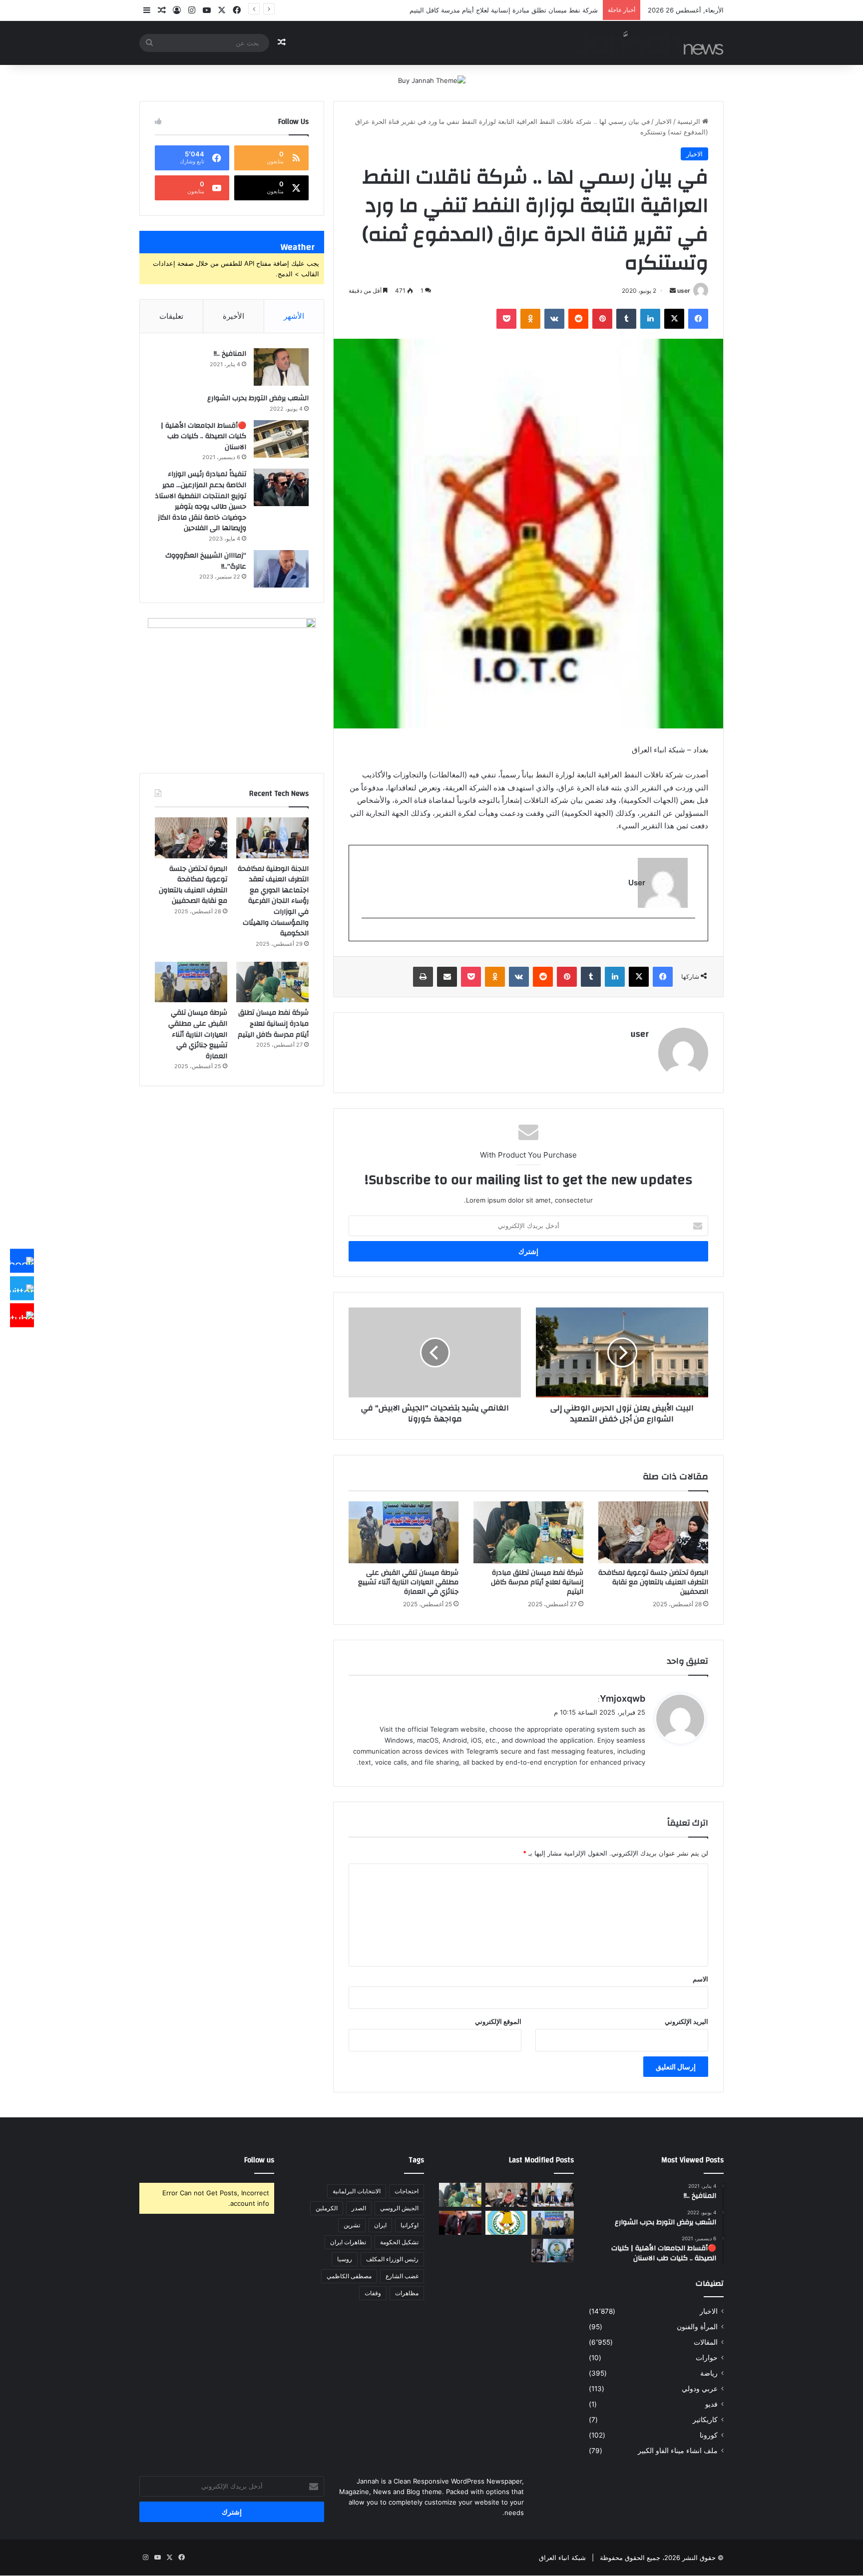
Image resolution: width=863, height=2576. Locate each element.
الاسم (700, 1979)
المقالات (706, 2342)
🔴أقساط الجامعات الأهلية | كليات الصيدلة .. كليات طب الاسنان (204, 436)
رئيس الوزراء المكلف (392, 2259)
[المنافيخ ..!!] (281, 367)
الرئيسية (690, 121)
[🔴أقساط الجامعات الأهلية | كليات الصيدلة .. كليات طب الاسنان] (281, 439)
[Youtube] (22, 1315)
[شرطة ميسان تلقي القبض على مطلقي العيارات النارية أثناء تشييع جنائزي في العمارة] (404, 1532)
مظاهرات (407, 2293)
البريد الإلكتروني (686, 2021)
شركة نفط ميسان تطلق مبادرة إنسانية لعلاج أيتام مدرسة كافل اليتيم (537, 1582)
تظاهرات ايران (348, 2242)
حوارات (707, 2358)
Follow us (259, 2160)
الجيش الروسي (399, 2208)
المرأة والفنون (697, 2327)
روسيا (345, 2259)
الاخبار (663, 121)
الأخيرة (233, 316)
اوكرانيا (410, 2225)
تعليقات (171, 316)
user (684, 291)
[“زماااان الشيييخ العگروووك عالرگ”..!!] (281, 569)
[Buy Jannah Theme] (432, 80)
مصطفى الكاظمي (349, 2276)
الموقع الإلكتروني (498, 2021)
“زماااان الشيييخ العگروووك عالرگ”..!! (206, 561)
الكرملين (327, 2208)
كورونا (709, 2435)
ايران (380, 2225)
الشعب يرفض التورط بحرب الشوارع (258, 398)
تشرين (352, 2225)
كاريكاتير (705, 2420)
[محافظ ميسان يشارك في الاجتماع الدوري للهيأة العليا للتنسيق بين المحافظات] (460, 2223)
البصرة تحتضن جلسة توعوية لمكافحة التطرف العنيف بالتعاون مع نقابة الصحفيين (653, 1582)
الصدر (359, 2208)
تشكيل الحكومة (399, 2242)
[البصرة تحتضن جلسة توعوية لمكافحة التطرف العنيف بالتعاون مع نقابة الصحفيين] (653, 1532)
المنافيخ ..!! (230, 354)
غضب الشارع (402, 2276)
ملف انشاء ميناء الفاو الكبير (678, 2451)
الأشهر (294, 316)
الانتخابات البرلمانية (357, 2191)
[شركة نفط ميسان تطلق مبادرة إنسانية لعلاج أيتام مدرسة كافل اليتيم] (528, 1532)
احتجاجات (407, 2191)
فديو (711, 2404)
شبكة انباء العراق (562, 2558)
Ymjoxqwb (623, 1698)
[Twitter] (22, 1288)
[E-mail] (690, 935)
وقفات (373, 2293)
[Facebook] (22, 1261)
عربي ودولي (700, 2389)
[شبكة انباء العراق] (649, 43)
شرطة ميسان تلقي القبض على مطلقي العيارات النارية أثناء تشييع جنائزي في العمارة (408, 1582)
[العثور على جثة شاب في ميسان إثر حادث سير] (507, 2223)
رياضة (709, 2373)
